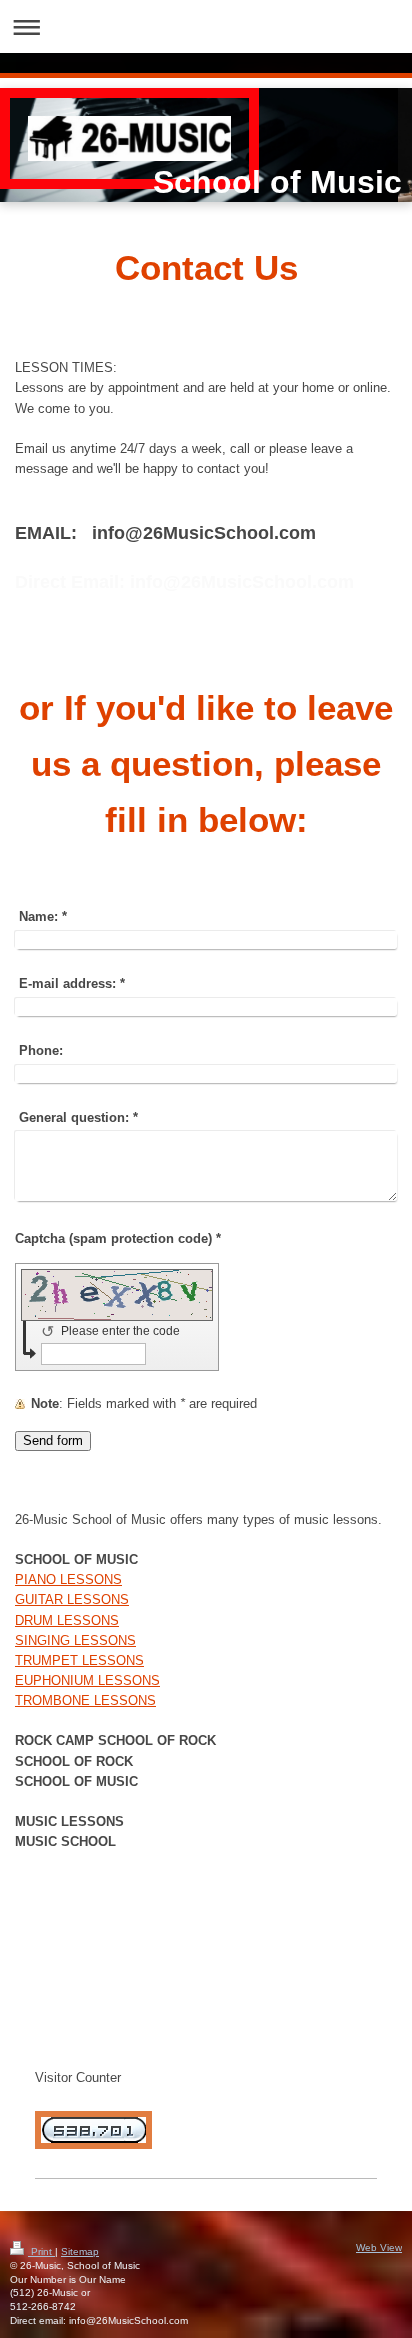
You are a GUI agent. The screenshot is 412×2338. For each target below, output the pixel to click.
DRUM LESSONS (67, 1621)
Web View (379, 2247)
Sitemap (80, 2251)
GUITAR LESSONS (72, 1600)
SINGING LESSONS (75, 1641)
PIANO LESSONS (68, 1580)
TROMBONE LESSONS (85, 1701)
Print (41, 2251)
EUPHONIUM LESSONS (87, 1681)
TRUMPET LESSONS (79, 1661)
